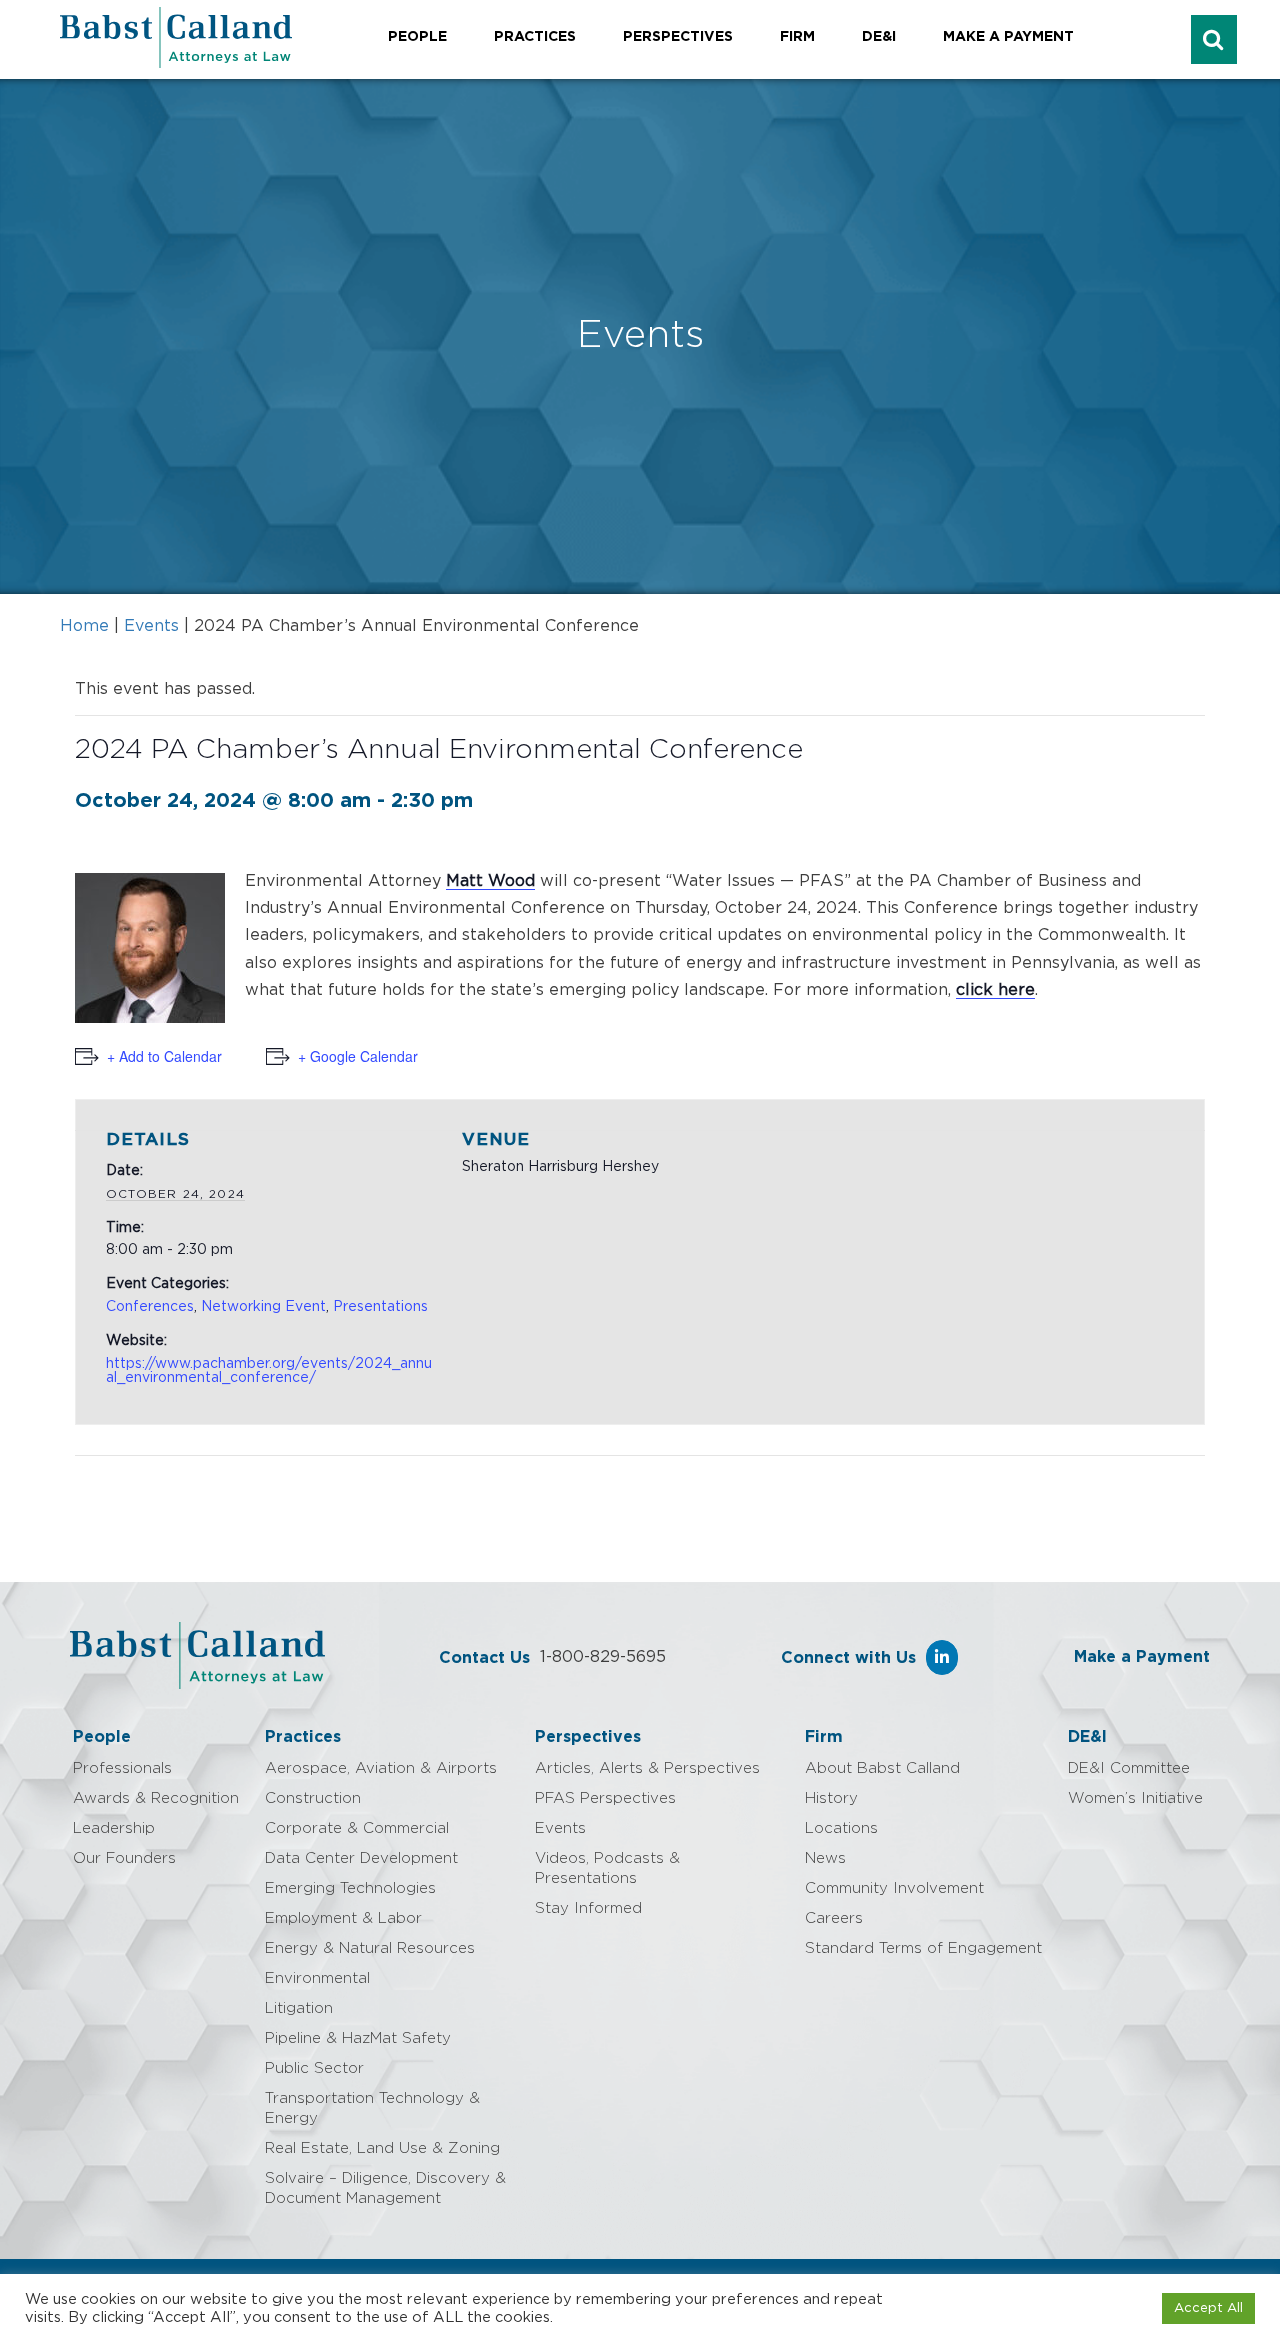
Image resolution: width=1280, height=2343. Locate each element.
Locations (841, 1828)
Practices (535, 37)
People (417, 37)
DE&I (879, 37)
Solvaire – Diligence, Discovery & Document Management (385, 2188)
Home (84, 626)
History (831, 1798)
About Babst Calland (882, 1768)
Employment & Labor (343, 1918)
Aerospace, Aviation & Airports (381, 1768)
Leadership (114, 1828)
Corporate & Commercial (357, 1828)
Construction (313, 1798)
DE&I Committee (1129, 1768)
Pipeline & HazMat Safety (358, 2038)
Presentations (380, 1307)
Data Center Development (361, 1858)
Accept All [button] (1208, 2308)
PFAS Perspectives (605, 1798)
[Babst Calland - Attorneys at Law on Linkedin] (942, 1657)
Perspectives (678, 37)
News (825, 1858)
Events (151, 626)
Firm (797, 37)
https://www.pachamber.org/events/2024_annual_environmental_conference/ (269, 1371)
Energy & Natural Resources (370, 1948)
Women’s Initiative (1135, 1798)
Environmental (317, 1978)
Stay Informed (588, 1908)
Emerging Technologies (350, 1888)
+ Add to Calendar (164, 1056)
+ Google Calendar (358, 1056)
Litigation (299, 2008)
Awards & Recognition (156, 1798)
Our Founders (124, 1858)
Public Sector (314, 2068)
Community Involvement (894, 1888)
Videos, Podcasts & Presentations (607, 1868)
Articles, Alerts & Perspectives (647, 1768)
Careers (834, 1918)
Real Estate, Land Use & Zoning (382, 2148)
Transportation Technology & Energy (372, 2108)
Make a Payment (1008, 37)
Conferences (150, 1307)
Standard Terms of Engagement (923, 1948)
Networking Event (263, 1307)
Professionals (122, 1768)
